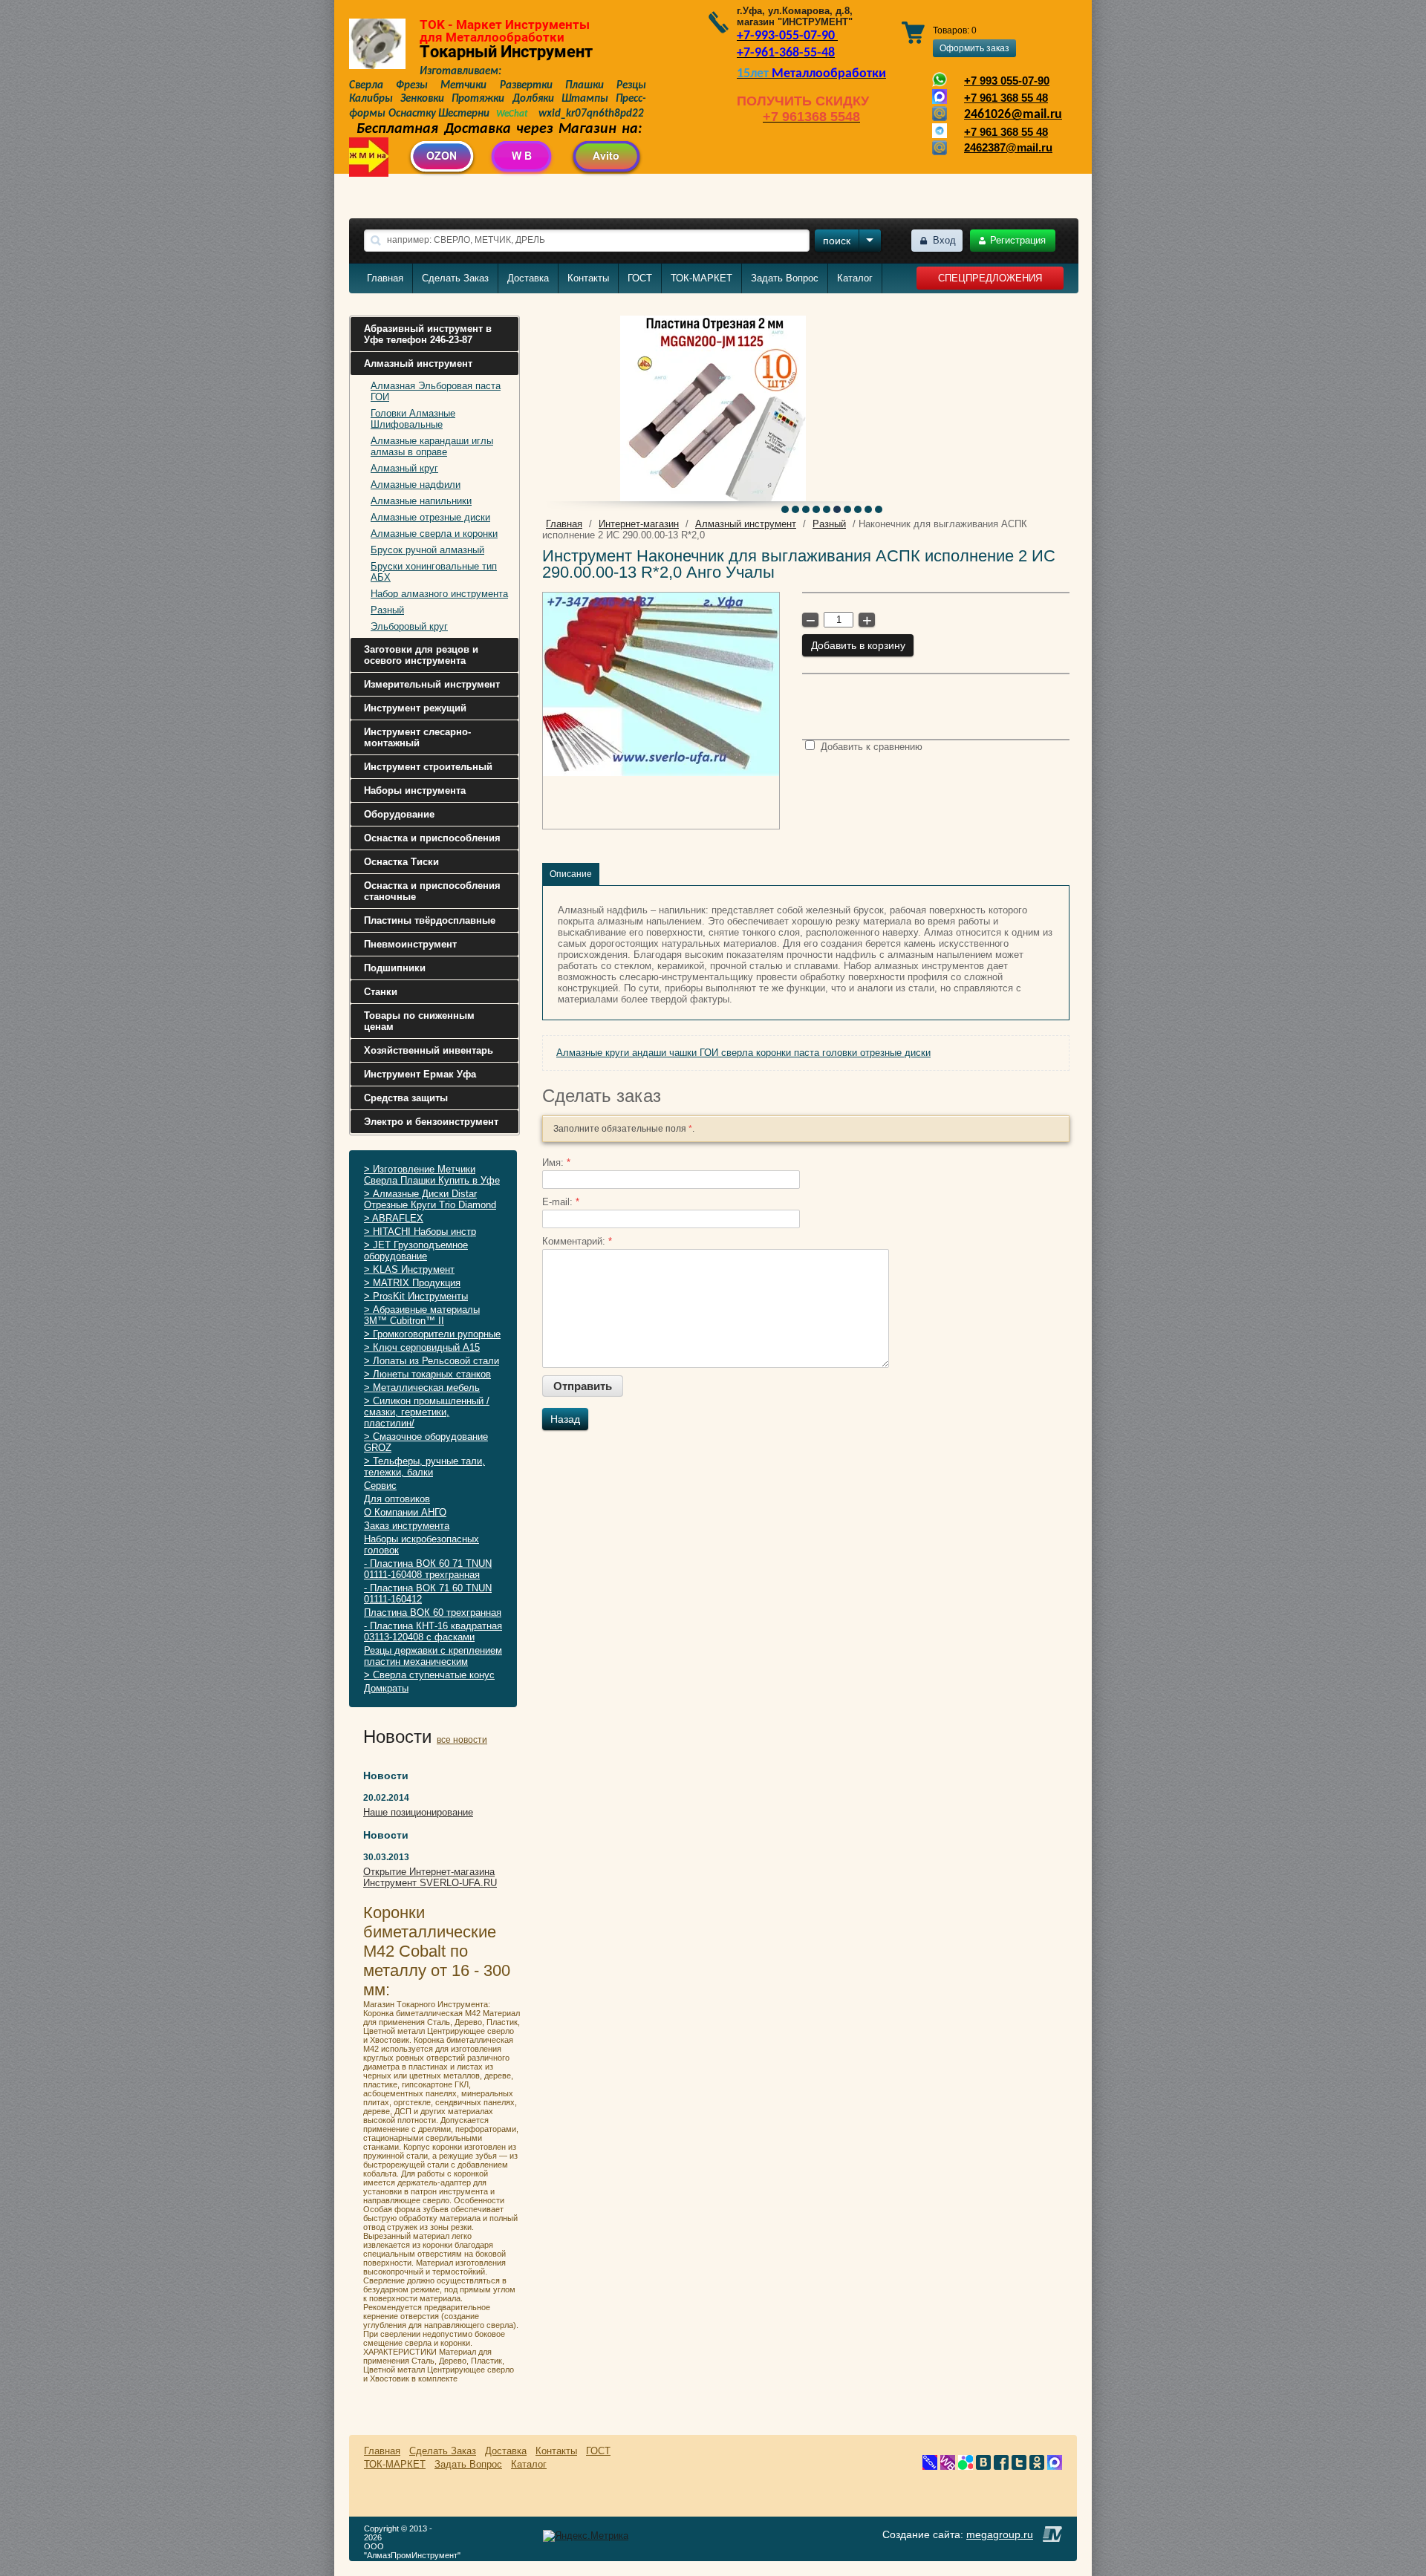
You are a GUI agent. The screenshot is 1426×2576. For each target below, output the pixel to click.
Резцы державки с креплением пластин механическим (433, 1656)
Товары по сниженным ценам (419, 1021)
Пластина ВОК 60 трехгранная (433, 1613)
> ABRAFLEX (394, 1218)
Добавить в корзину (858, 645)
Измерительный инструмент (432, 684)
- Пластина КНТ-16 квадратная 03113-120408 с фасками (433, 1631)
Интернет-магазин (639, 524)
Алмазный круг (404, 468)
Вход (944, 240)
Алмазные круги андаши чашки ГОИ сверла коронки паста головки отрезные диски (743, 1053)
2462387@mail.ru (1008, 148)
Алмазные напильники (421, 501)
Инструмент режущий (415, 708)
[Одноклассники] (1037, 2466)
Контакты (588, 278)
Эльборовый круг (409, 626)
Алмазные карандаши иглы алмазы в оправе (432, 446)
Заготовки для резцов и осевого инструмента (421, 655)
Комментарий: (577, 1241)
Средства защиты (406, 1098)
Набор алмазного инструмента (439, 594)
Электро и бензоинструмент (431, 1122)
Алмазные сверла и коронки (434, 534)
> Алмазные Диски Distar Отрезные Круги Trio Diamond (430, 1199)
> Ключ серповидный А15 (422, 1347)
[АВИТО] (966, 2466)
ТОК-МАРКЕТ (701, 278)
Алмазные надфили (416, 485)
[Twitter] (1019, 2466)
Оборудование (399, 814)
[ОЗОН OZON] (930, 2466)
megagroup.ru (1000, 2534)
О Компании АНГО (405, 1512)
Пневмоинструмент (410, 944)
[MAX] (1055, 2466)
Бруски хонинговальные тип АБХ (434, 572)
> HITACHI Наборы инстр (420, 1232)
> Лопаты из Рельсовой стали (432, 1361)
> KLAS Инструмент (409, 1269)
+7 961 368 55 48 (1006, 98)
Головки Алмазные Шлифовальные (413, 419)
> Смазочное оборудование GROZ (426, 1442)
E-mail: (561, 1202)
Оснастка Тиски (401, 862)
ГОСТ (640, 278)
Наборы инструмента (415, 790)
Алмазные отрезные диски (430, 517)
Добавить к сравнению (870, 747)
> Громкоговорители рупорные (432, 1334)
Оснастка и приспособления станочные (432, 891)
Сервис (380, 1486)
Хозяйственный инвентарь (429, 1050)
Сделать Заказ (455, 278)
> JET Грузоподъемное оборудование (416, 1250)
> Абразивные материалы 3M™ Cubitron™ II (422, 1315)
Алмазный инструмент (418, 363)
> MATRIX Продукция (412, 1283)
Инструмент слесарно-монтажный (417, 737)
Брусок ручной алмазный (427, 550)
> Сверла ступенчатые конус (429, 1675)
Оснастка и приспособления (432, 838)
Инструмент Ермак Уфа (420, 1074)
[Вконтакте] (983, 2466)
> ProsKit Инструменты (416, 1296)
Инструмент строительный (428, 767)
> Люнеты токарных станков (427, 1374)
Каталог (855, 278)
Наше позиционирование (418, 1812)
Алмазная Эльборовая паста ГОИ (436, 391)
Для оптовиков (397, 1499)
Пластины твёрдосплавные (430, 920)
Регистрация (1018, 240)
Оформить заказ (974, 48)
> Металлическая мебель (422, 1388)
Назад (565, 1419)
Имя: (556, 1163)
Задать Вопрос (785, 278)
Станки (381, 992)
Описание (571, 874)
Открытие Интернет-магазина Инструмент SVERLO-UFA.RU (430, 1877)
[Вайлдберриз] (948, 2466)
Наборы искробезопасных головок (421, 1545)
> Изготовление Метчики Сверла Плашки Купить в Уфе (432, 1175)
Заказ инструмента (407, 1526)
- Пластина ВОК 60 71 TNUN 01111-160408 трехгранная (428, 1569)
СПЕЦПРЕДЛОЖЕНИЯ (990, 278)
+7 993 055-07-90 (1007, 81)
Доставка (528, 278)
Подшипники (395, 968)
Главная (385, 278)
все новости (462, 1740)
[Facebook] (1001, 2466)
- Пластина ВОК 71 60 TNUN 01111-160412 (428, 1594)
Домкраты (386, 1688)
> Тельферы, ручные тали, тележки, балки (424, 1467)
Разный (387, 610)
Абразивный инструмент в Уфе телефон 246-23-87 (428, 334)
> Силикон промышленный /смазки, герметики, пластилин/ (427, 1412)
